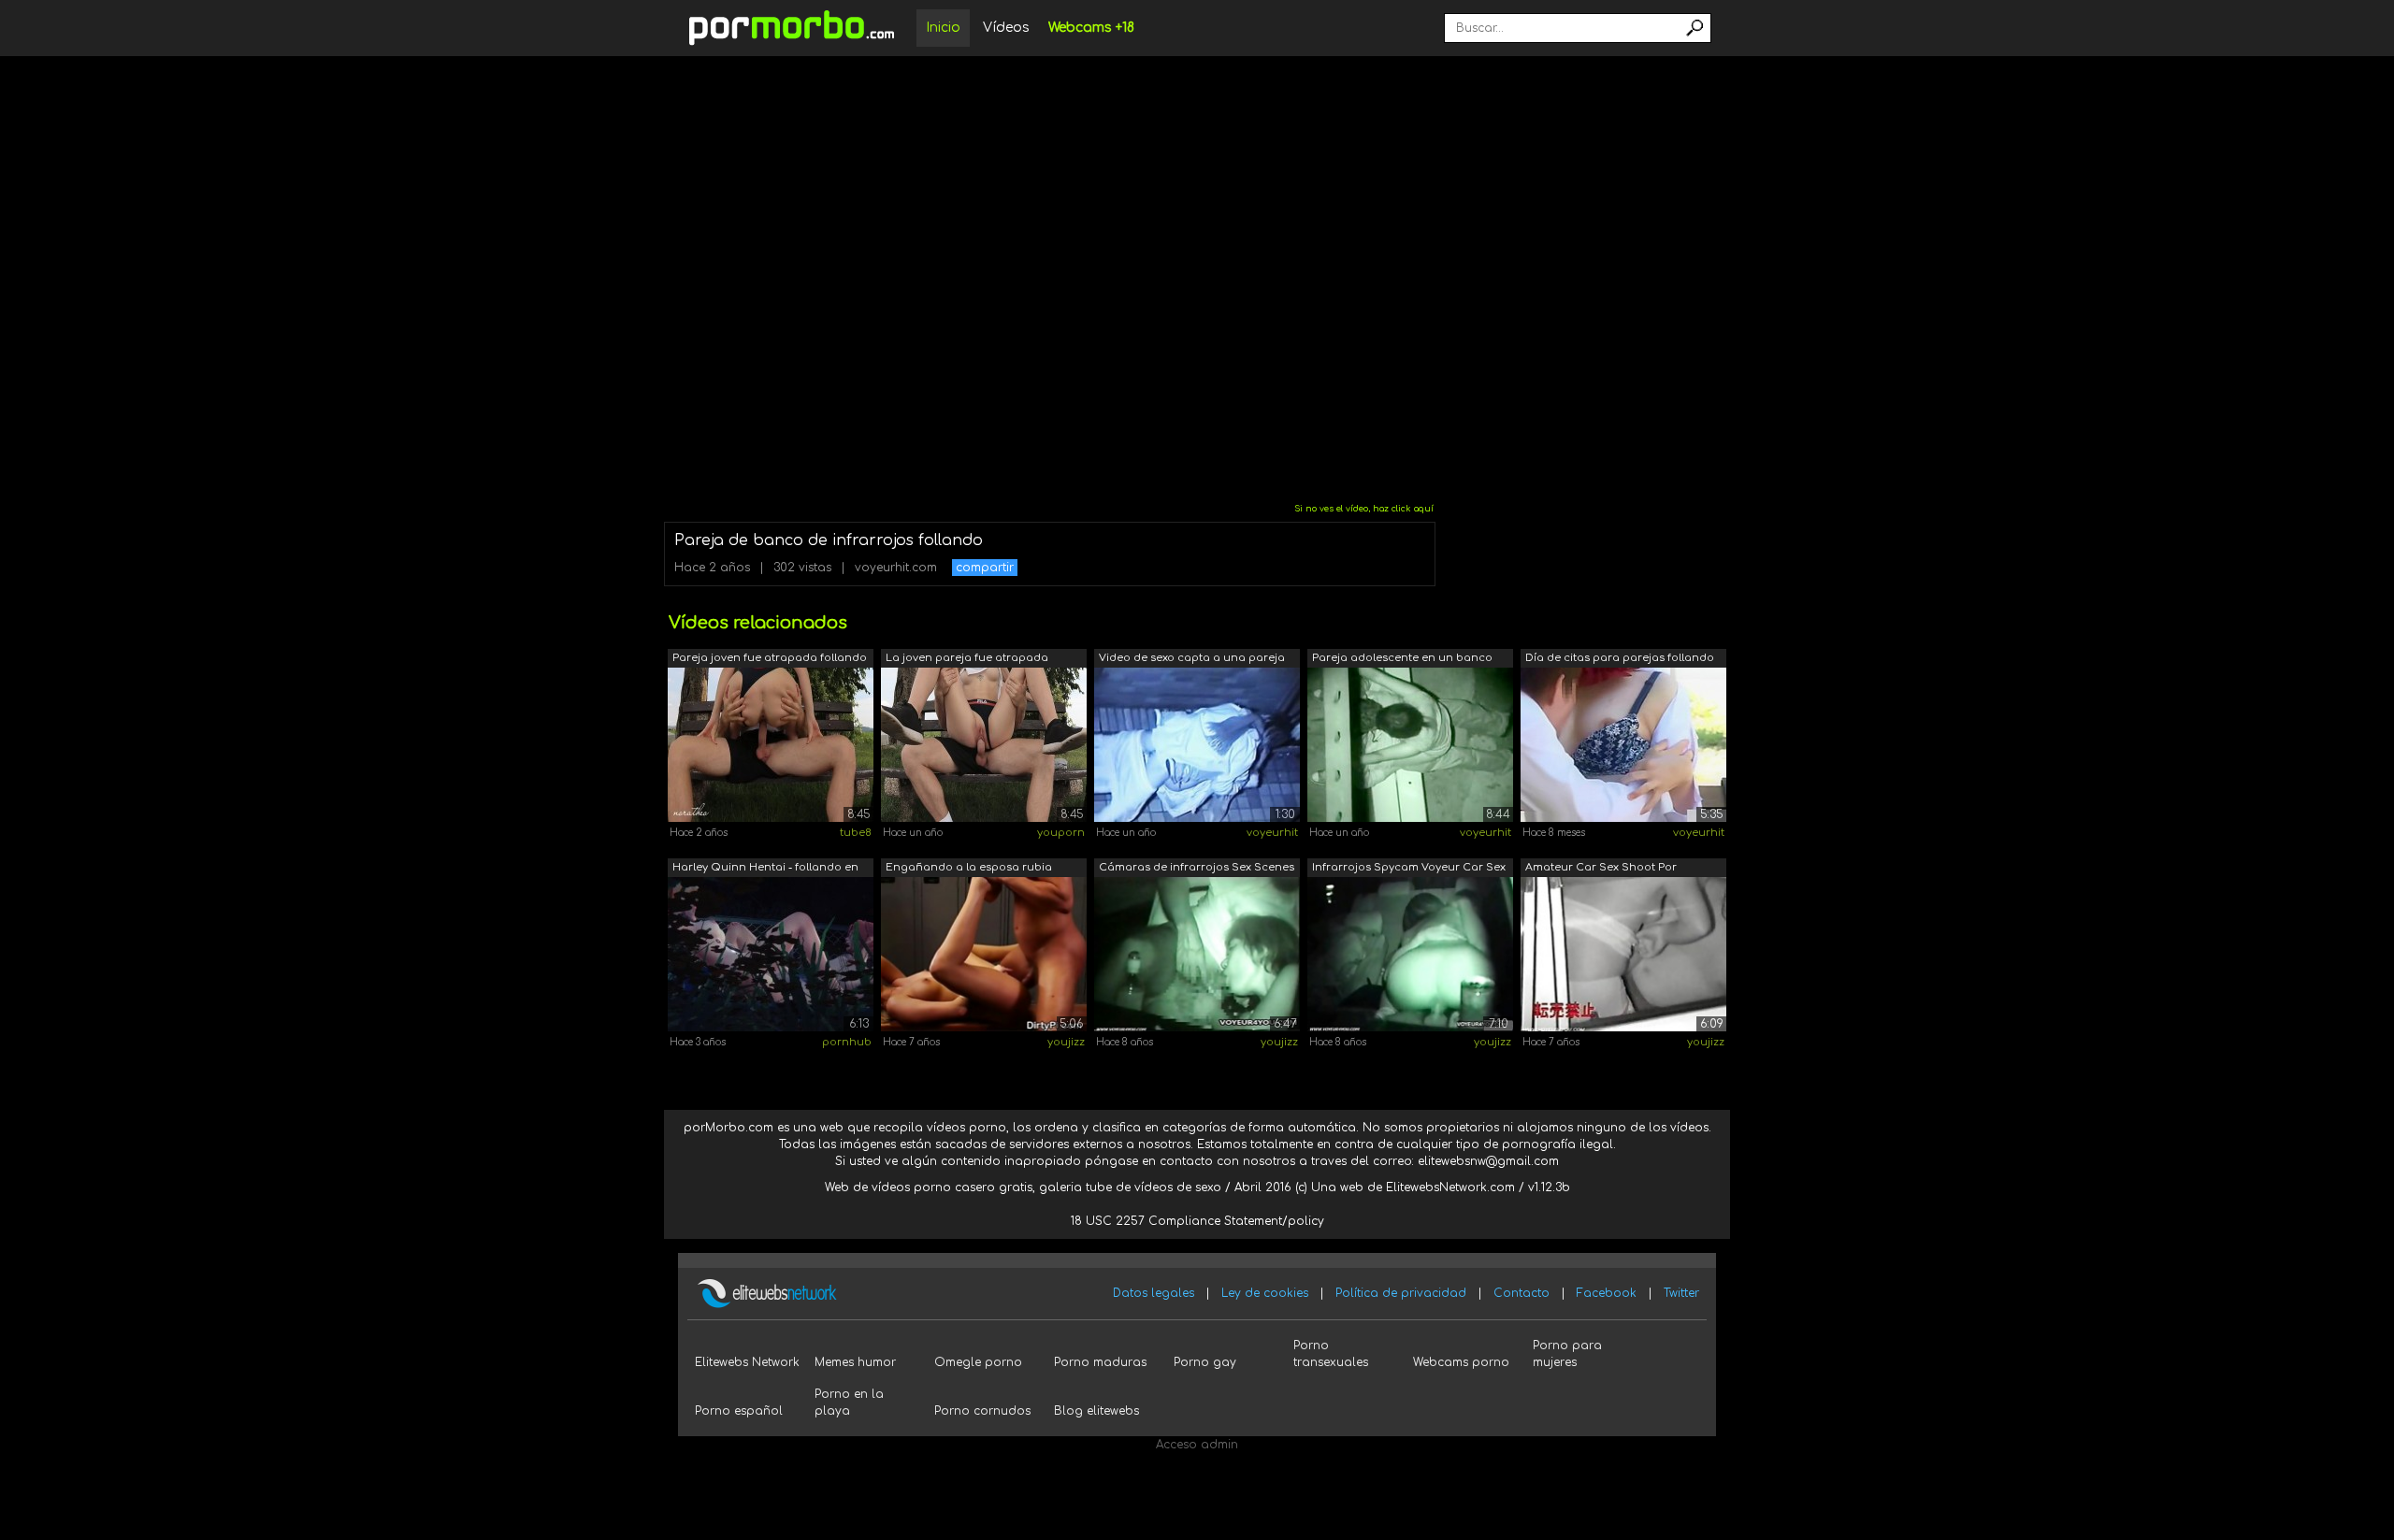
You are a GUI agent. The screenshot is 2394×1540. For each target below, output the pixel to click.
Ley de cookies (1265, 1293)
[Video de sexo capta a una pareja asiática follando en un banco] (1197, 744)
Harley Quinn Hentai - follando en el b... (765, 869)
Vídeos (1006, 28)
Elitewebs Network (747, 1362)
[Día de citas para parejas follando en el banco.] (1623, 744)
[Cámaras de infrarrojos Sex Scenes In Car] (1197, 954)
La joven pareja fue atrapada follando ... (967, 660)
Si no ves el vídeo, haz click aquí (1364, 509)
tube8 (856, 833)
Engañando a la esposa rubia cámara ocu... (969, 869)
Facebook (1607, 1293)
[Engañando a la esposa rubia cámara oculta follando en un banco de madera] (984, 954)
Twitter (1681, 1293)
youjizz (1066, 1042)
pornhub (847, 1042)
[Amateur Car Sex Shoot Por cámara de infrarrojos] (1623, 954)
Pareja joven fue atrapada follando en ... (770, 660)
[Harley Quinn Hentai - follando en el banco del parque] (771, 954)
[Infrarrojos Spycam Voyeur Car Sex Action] (1410, 954)
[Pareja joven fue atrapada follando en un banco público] (771, 744)
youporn (1061, 833)
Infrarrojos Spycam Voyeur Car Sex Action (1409, 869)
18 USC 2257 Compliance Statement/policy (1197, 1221)
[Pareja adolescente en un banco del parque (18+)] (1410, 744)
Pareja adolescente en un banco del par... (1402, 660)
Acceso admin (1197, 1445)
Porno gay (1205, 1362)
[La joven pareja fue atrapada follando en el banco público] (984, 744)
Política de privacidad (1401, 1293)
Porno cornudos (982, 1411)
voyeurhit (1272, 833)
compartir (985, 568)
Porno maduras (1100, 1362)
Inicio (943, 28)
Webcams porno (1461, 1362)
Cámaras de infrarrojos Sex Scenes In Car (1197, 869)
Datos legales (1154, 1293)
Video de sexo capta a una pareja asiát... (1192, 660)
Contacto (1521, 1293)
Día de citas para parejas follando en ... (1620, 660)
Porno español (739, 1411)
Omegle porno (978, 1362)
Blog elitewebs (1096, 1411)
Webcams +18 (1091, 28)
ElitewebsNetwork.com (1450, 1187)
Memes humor (855, 1362)
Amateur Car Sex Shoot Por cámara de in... (1601, 869)
